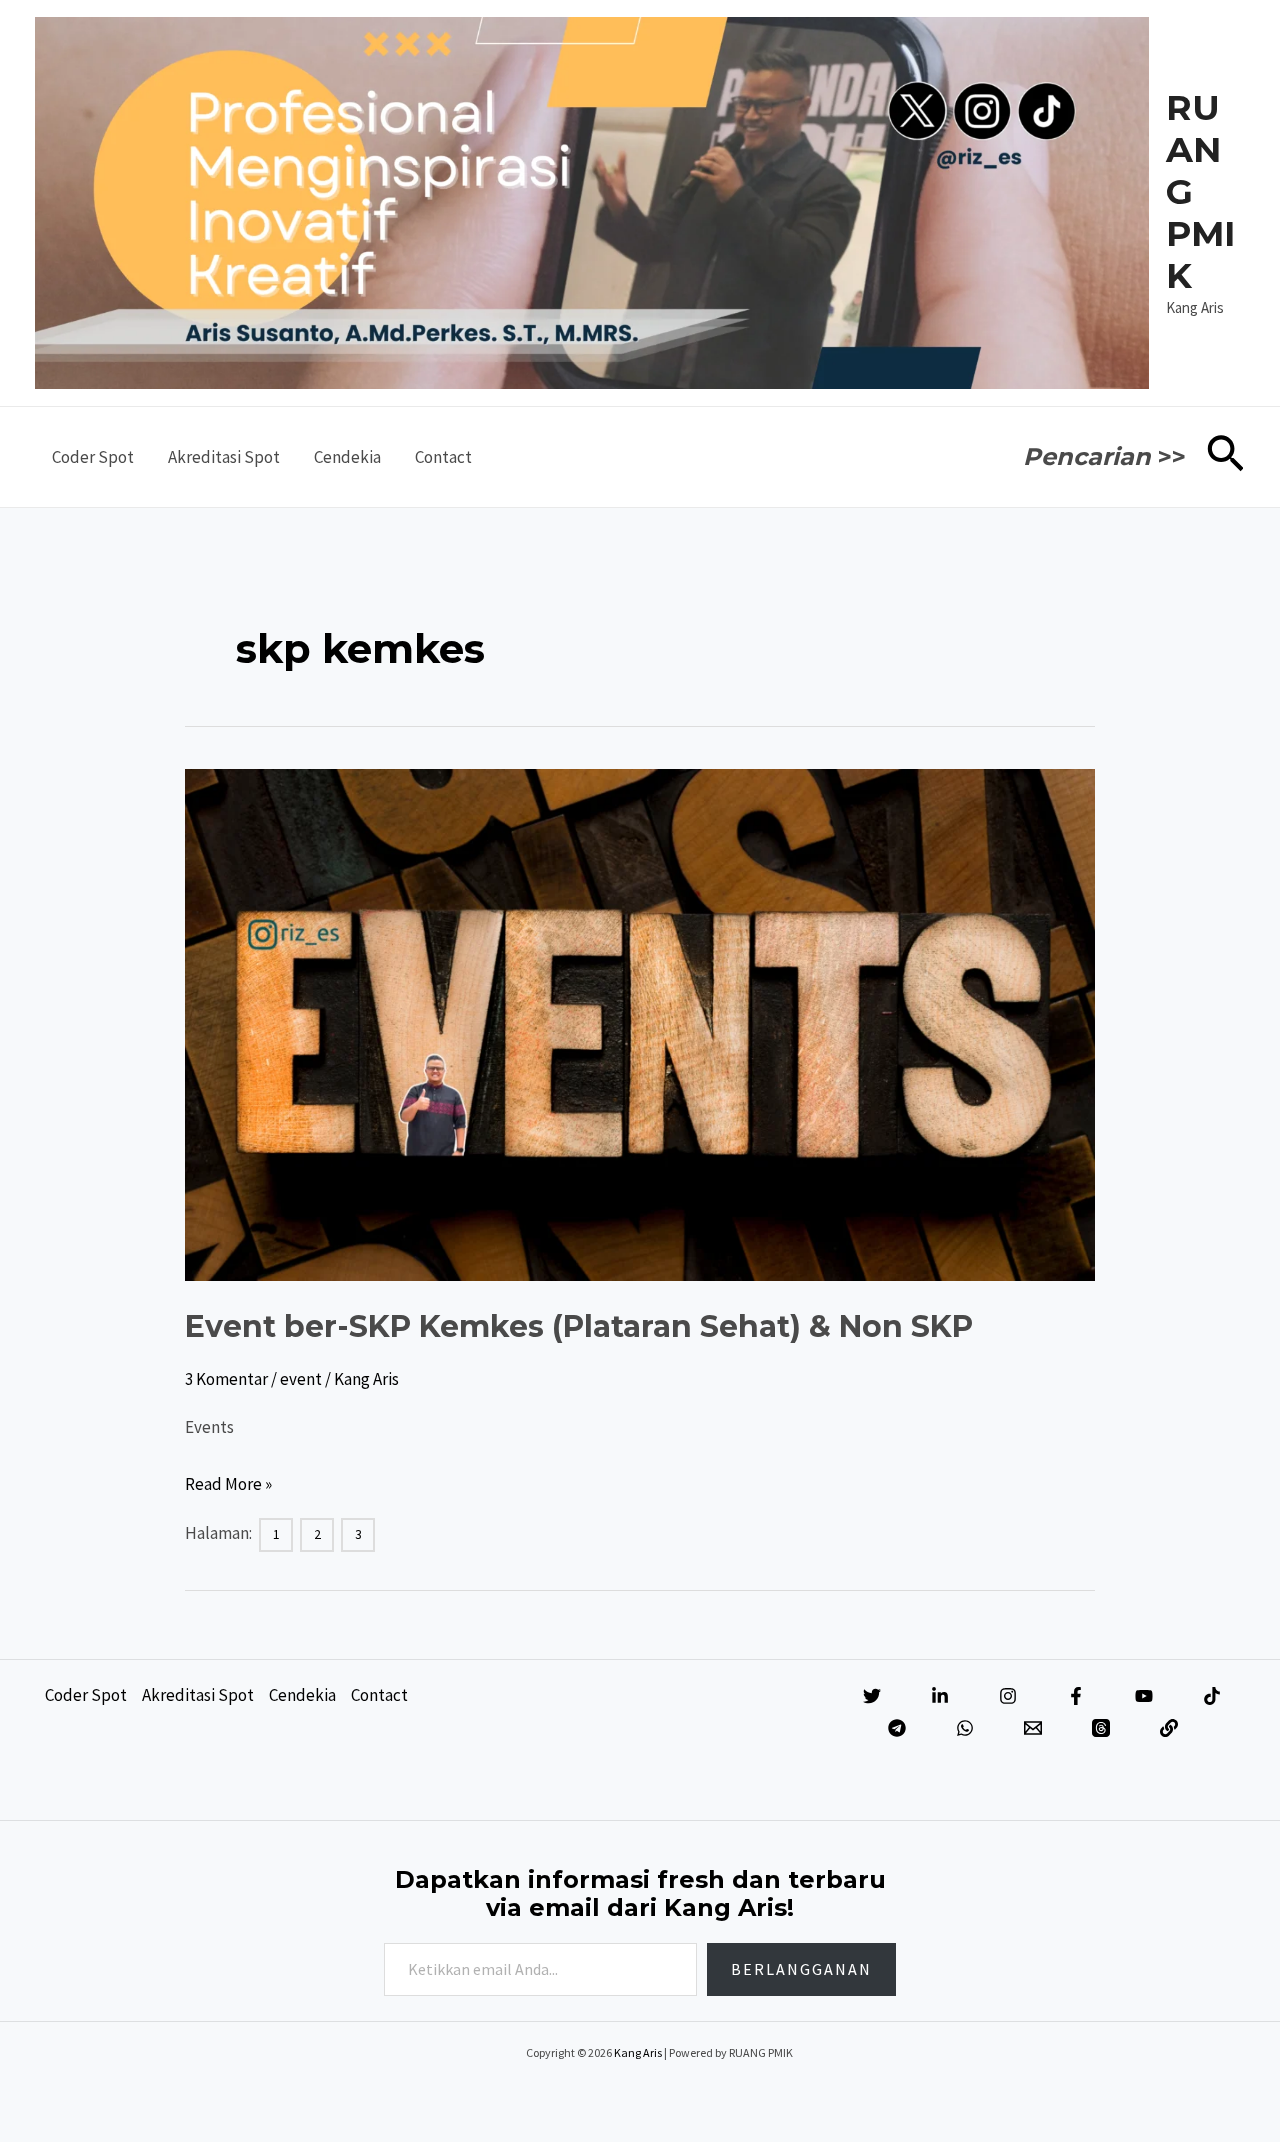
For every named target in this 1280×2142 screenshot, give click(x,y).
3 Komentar (226, 1379)
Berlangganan (801, 1969)
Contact (443, 457)
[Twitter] (872, 1696)
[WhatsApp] (965, 1728)
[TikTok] (1212, 1696)
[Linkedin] (940, 1696)
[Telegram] (897, 1728)
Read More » (228, 1486)
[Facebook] (1076, 1696)
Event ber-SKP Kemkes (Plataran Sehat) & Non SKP (579, 1326)
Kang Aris (638, 2052)
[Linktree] (1169, 1728)
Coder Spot (93, 457)
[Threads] (1101, 1728)
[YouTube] (1144, 1696)
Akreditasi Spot (224, 457)
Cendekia (347, 457)
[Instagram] (1008, 1696)
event (301, 1379)
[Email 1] (1033, 1728)
